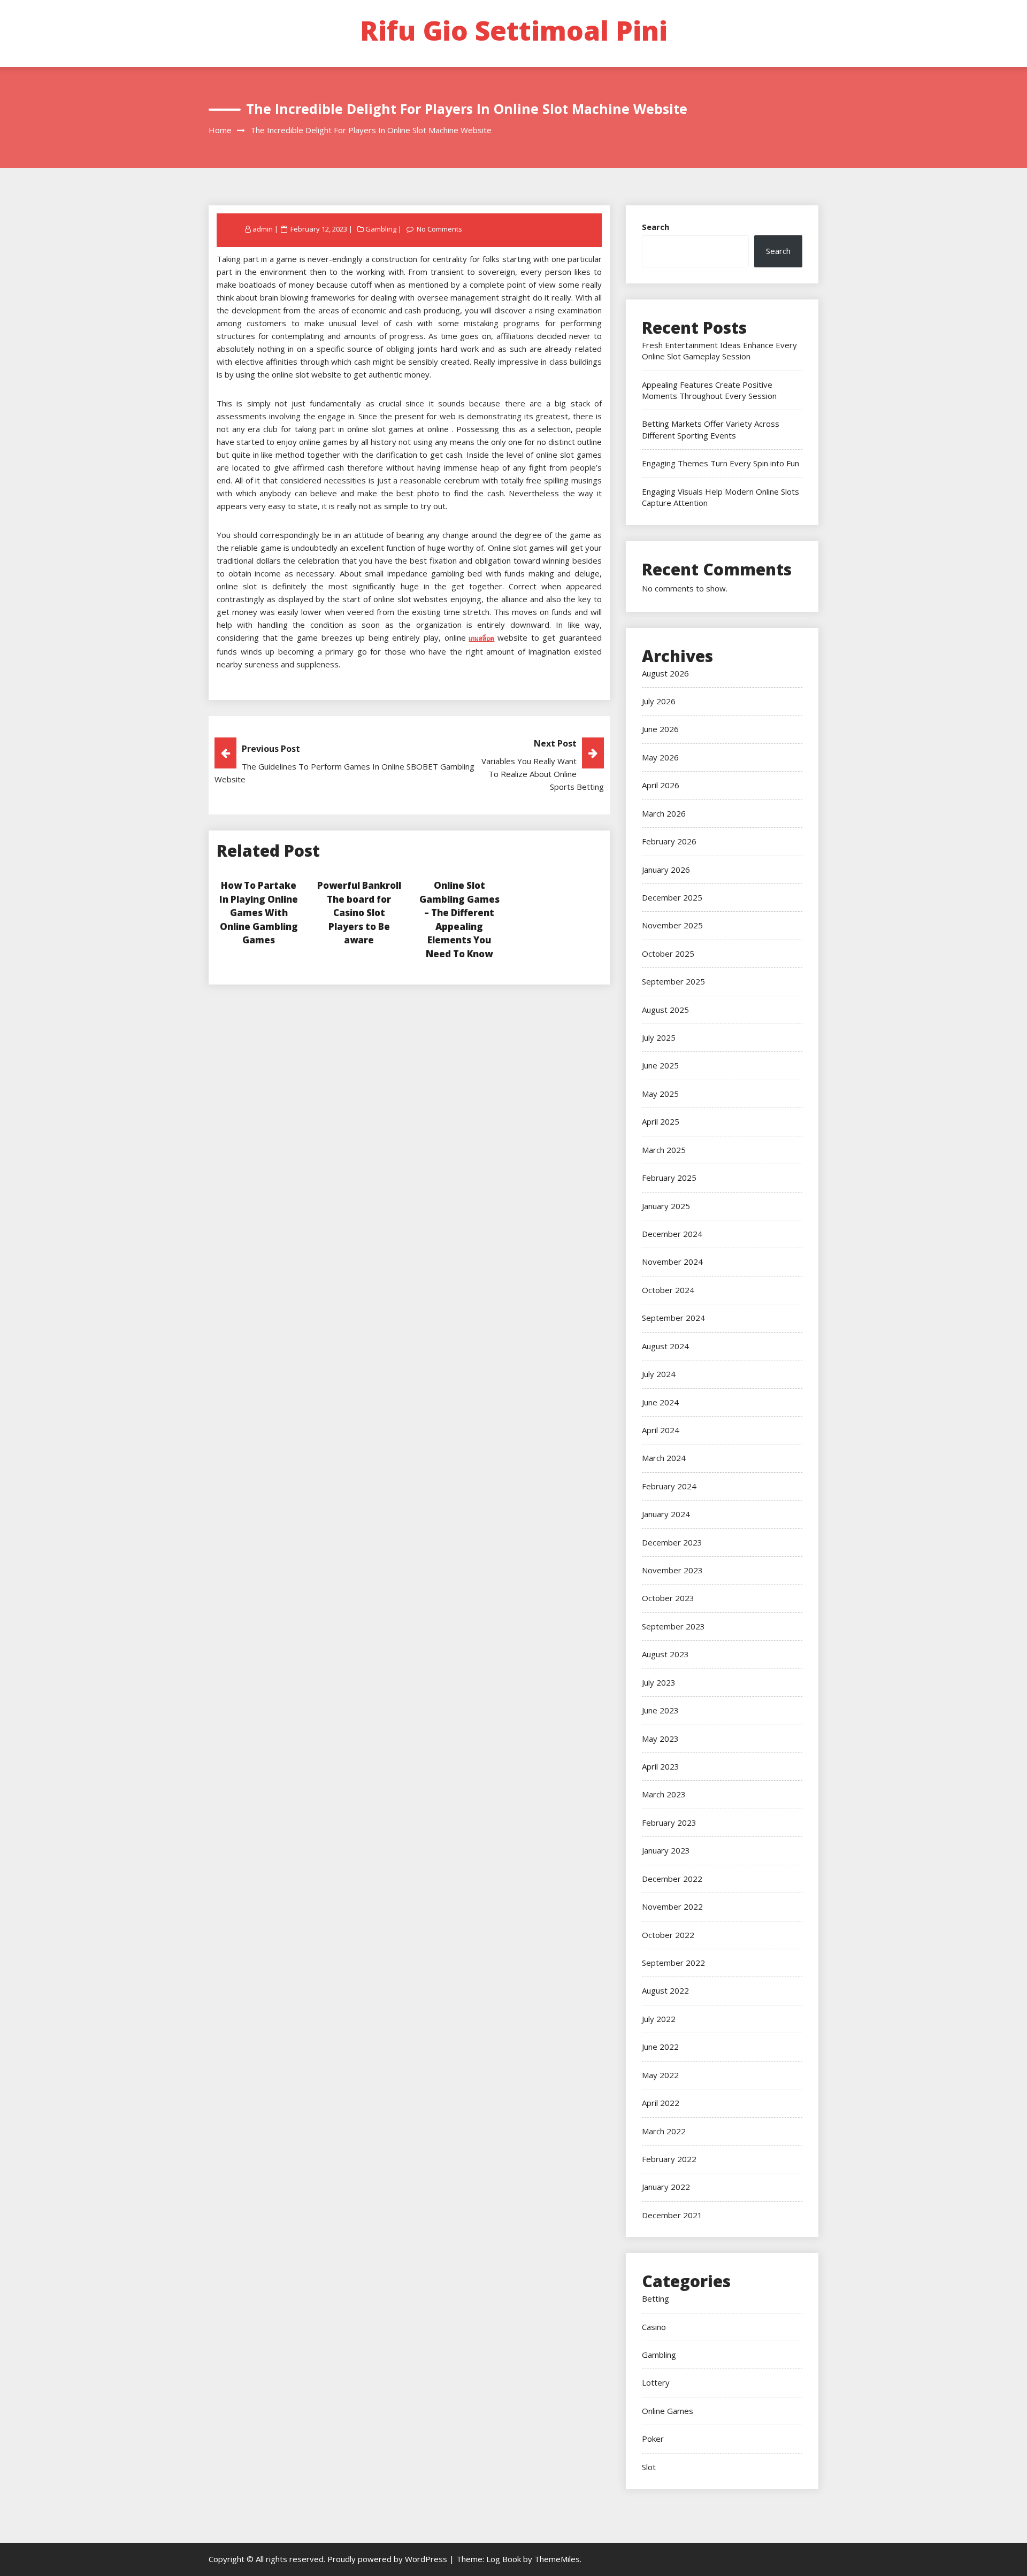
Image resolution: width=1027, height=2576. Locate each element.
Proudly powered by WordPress (388, 2559)
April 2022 (661, 2103)
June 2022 (660, 2047)
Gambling (381, 229)
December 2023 (672, 1542)
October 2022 (668, 1935)
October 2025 (668, 953)
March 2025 (664, 1150)
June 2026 (660, 729)
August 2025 (665, 1010)
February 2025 (669, 1178)
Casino (654, 2327)
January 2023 (666, 1850)
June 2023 (660, 1710)
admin (263, 229)
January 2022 (666, 2187)
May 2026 (660, 757)
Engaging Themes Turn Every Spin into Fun (721, 463)
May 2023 (660, 1739)
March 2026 (664, 813)
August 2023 (665, 1654)
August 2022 (665, 1990)
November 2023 (672, 1570)
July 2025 (659, 1037)
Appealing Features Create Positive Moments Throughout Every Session (709, 390)
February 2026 (669, 841)
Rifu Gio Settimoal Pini (514, 30)
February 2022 (669, 2159)
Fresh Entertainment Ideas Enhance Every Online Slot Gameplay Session (719, 351)
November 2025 (672, 925)
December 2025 (672, 897)
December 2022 (672, 1879)
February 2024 (669, 1486)
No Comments (439, 229)
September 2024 (673, 1318)
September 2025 (673, 981)
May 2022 (660, 2075)
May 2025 (660, 1094)
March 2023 (664, 1794)
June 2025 (660, 1065)
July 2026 (659, 701)
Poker (653, 2439)
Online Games (668, 2411)
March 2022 (664, 2131)
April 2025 (661, 1121)
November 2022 (672, 1906)
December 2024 (672, 1234)
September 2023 (673, 1626)
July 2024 (659, 1374)
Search (656, 227)
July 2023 (659, 1682)
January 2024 (666, 1514)
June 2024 (660, 1402)
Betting (656, 2298)
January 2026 (666, 870)
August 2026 (665, 673)
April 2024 (661, 1430)
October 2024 (668, 1290)
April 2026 (661, 785)
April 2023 (661, 1766)
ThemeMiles (557, 2559)
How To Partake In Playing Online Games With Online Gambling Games (259, 913)
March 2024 (664, 1458)
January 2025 (666, 1206)
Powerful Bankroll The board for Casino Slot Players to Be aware (359, 913)
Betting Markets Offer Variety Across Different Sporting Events (711, 429)
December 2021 (672, 2215)
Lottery (656, 2382)
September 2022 (673, 1963)
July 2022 (659, 2019)
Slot (649, 2467)
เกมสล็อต (481, 638)
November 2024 (672, 1262)
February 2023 (669, 1823)
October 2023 (668, 1598)
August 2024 (665, 1346)
